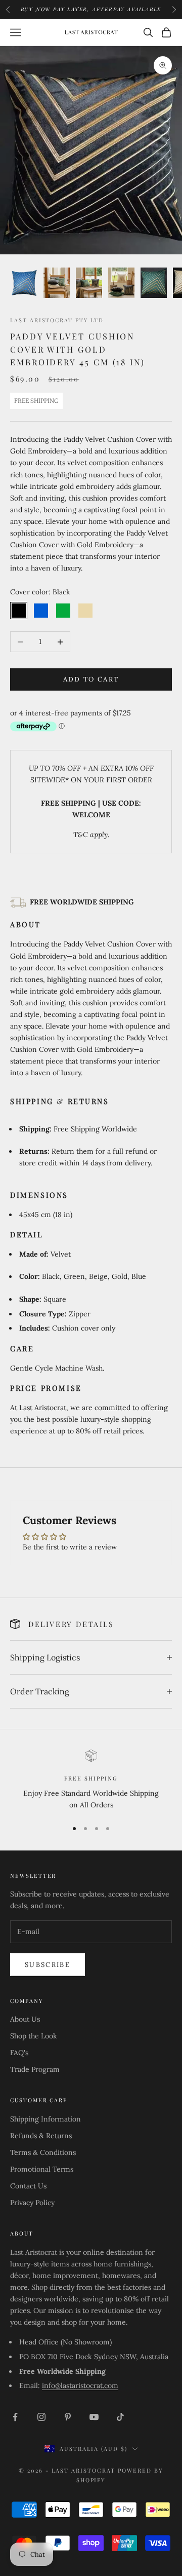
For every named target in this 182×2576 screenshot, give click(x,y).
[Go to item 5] (154, 282)
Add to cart (91, 679)
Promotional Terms (42, 2169)
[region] (91, 1780)
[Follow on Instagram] (41, 2417)
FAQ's (19, 2053)
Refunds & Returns (41, 2136)
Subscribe (48, 1965)
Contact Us (28, 2186)
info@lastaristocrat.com (80, 2385)
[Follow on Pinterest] (68, 2417)
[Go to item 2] (57, 282)
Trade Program (35, 2069)
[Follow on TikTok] (120, 2417)
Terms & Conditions (43, 2152)
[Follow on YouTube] (94, 2417)
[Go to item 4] (121, 282)
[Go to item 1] (24, 282)
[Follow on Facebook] (15, 2417)
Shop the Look (34, 2036)
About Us (25, 2019)
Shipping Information (45, 2119)
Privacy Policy (32, 2203)
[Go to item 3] (89, 282)
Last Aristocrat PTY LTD (57, 320)
